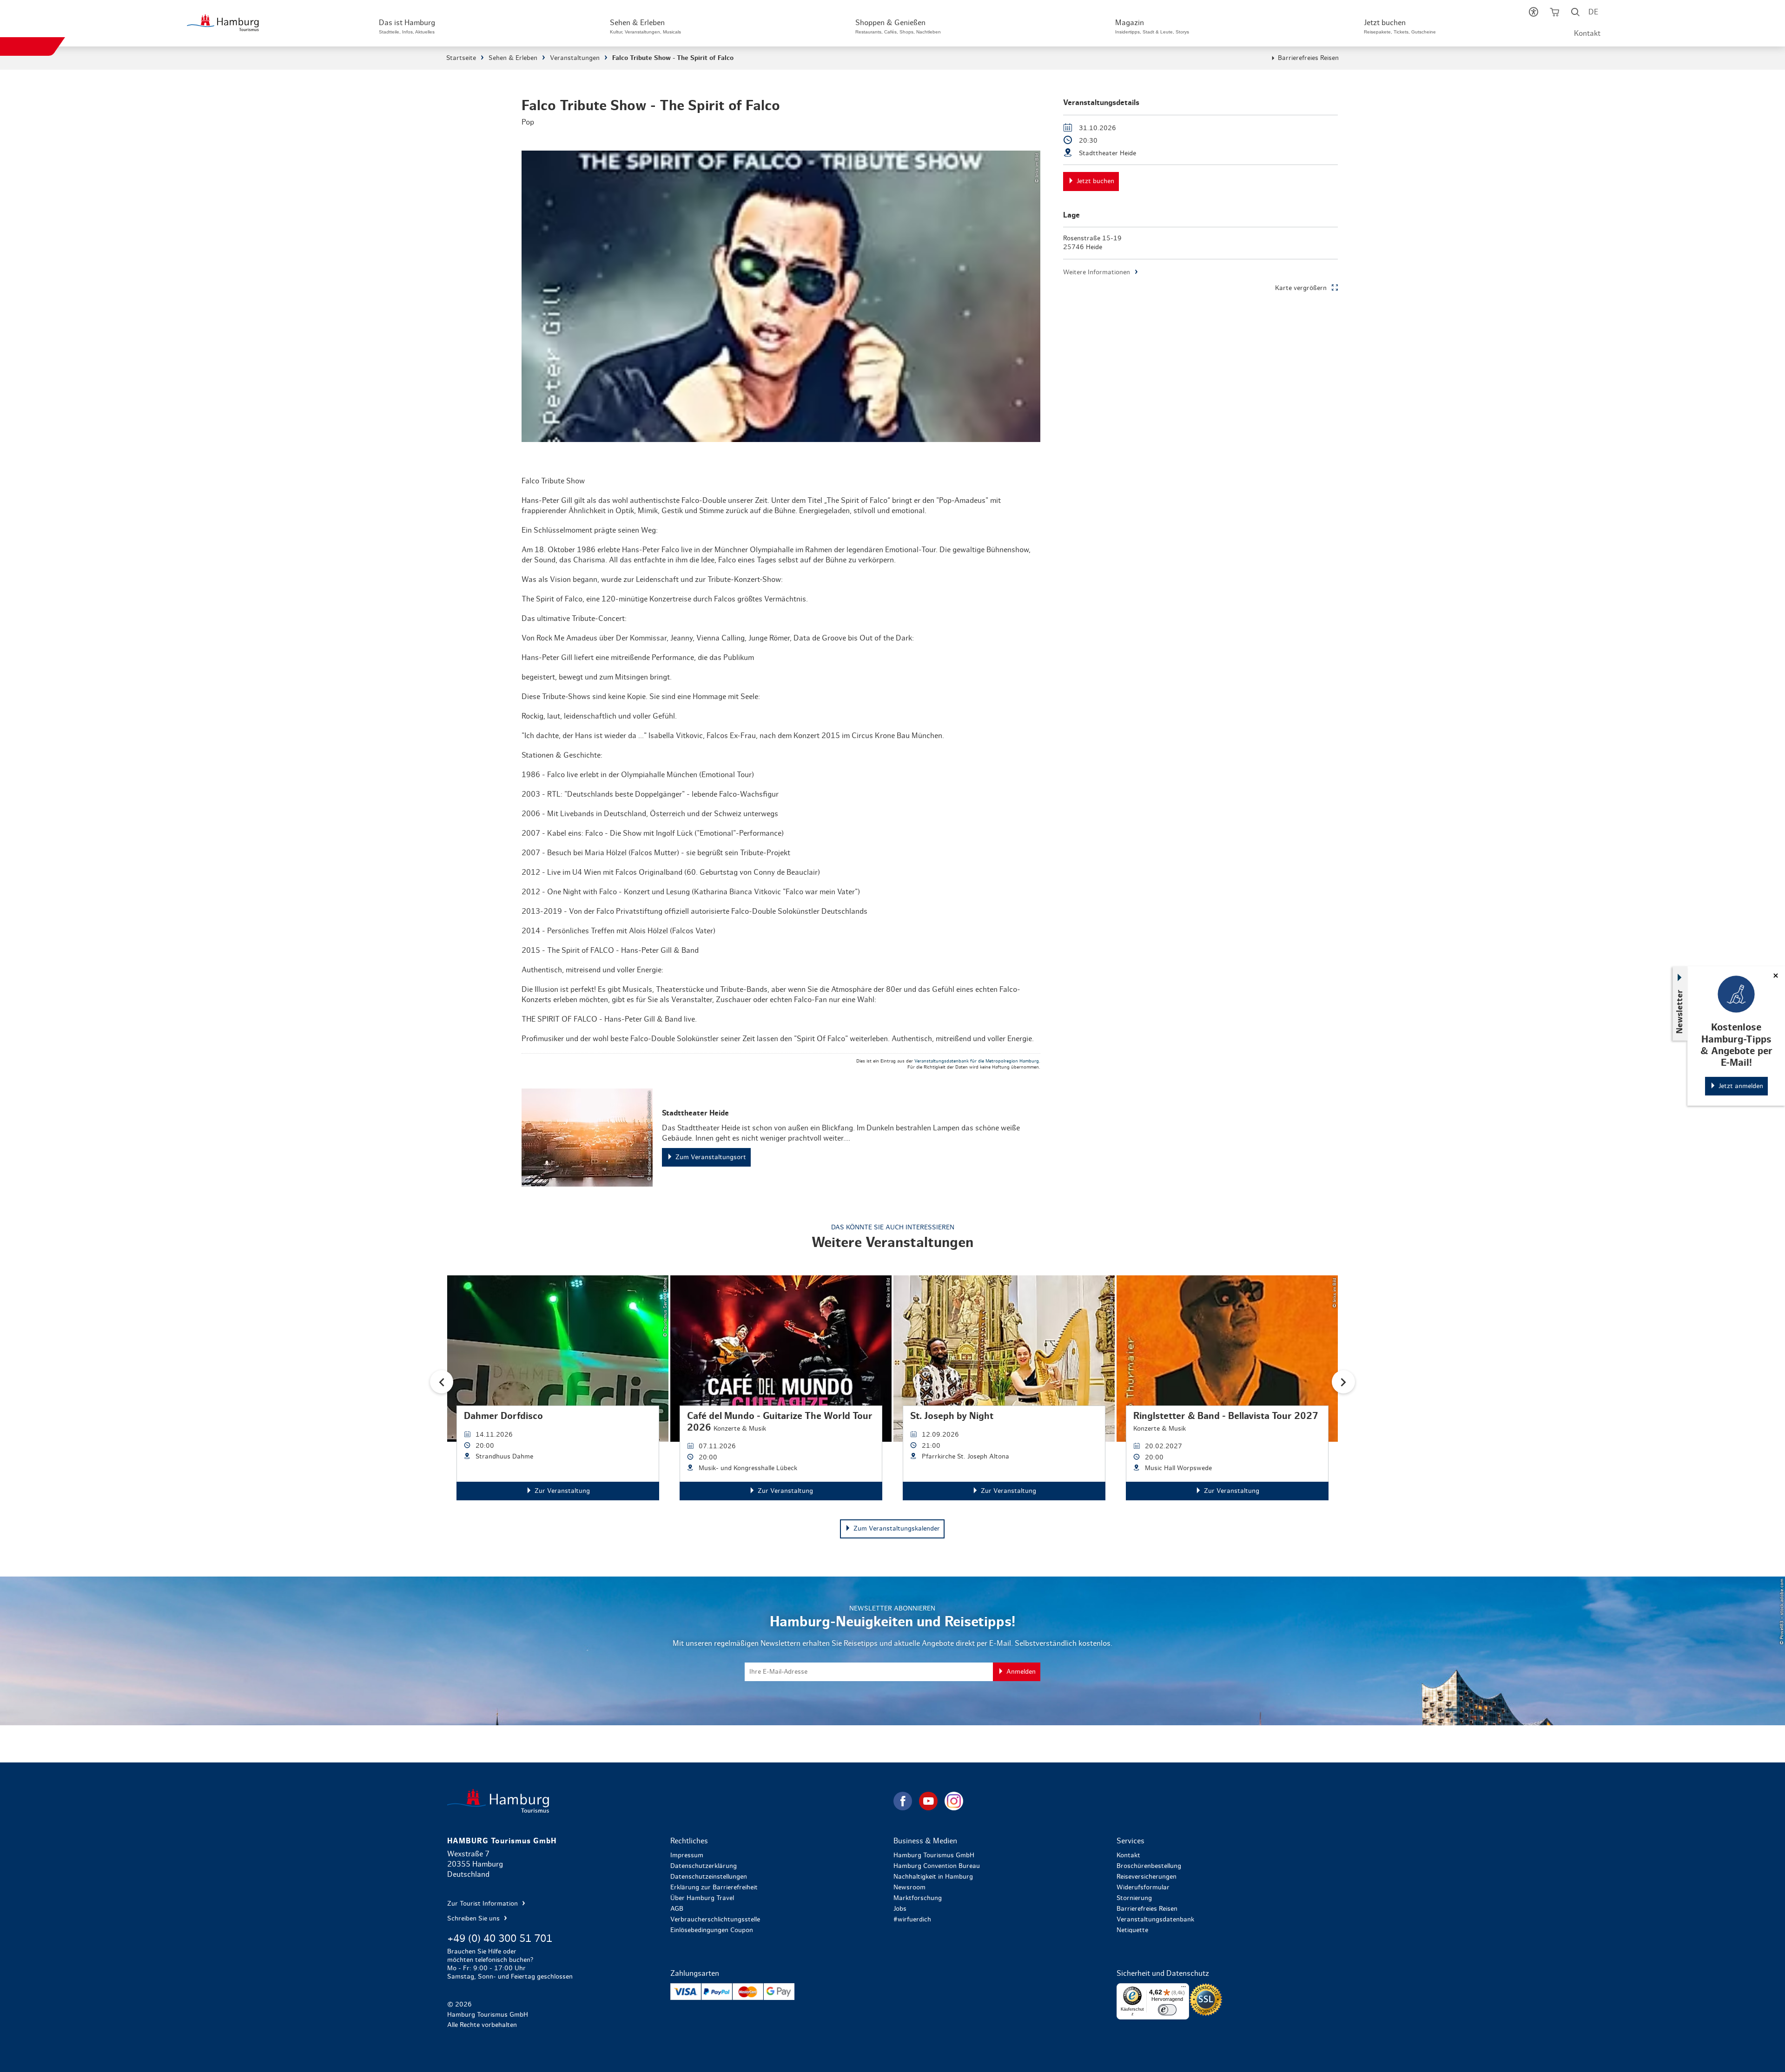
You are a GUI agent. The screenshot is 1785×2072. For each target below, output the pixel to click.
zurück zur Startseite (669, 1801)
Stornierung (1134, 1898)
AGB (677, 1909)
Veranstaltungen (575, 58)
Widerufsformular (1143, 1887)
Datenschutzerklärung (704, 1866)
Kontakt (1587, 33)
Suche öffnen (1576, 14)
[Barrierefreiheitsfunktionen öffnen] (1534, 14)
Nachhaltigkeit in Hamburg (933, 1877)
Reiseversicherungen (1147, 1877)
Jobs (900, 1909)
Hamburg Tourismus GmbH (934, 1855)
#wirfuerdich (912, 1920)
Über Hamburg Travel (702, 1898)
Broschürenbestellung (1149, 1866)
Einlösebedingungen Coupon (712, 1930)
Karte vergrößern (1301, 288)
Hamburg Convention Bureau (937, 1866)
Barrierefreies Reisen (1308, 58)
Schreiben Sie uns (474, 1919)
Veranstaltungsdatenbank (1155, 1920)
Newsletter (1680, 1012)
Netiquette (1132, 1930)
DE (1593, 12)
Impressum (687, 1855)
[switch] (1167, 2010)
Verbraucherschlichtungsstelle (715, 1920)
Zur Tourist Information (483, 1904)
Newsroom (909, 1887)
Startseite (461, 58)
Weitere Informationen (1097, 272)
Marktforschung (918, 1898)
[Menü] (1183, 1989)
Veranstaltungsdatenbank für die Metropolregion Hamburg (977, 1061)
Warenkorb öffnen (1555, 14)
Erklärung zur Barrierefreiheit (714, 1887)
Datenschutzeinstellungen (709, 1877)
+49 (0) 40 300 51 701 (500, 1939)
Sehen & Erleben (513, 58)
